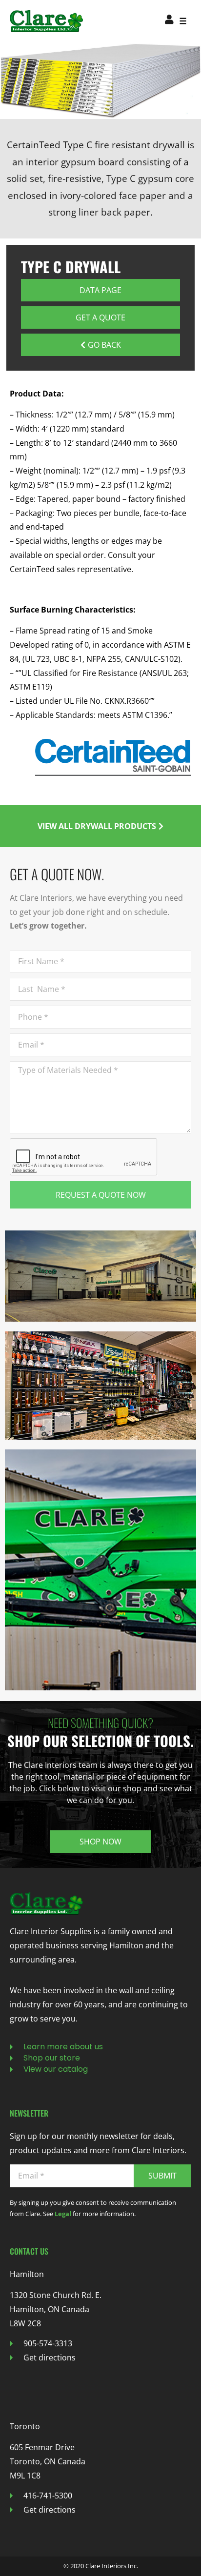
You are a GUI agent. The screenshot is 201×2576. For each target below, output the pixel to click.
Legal (63, 2214)
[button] (183, 21)
